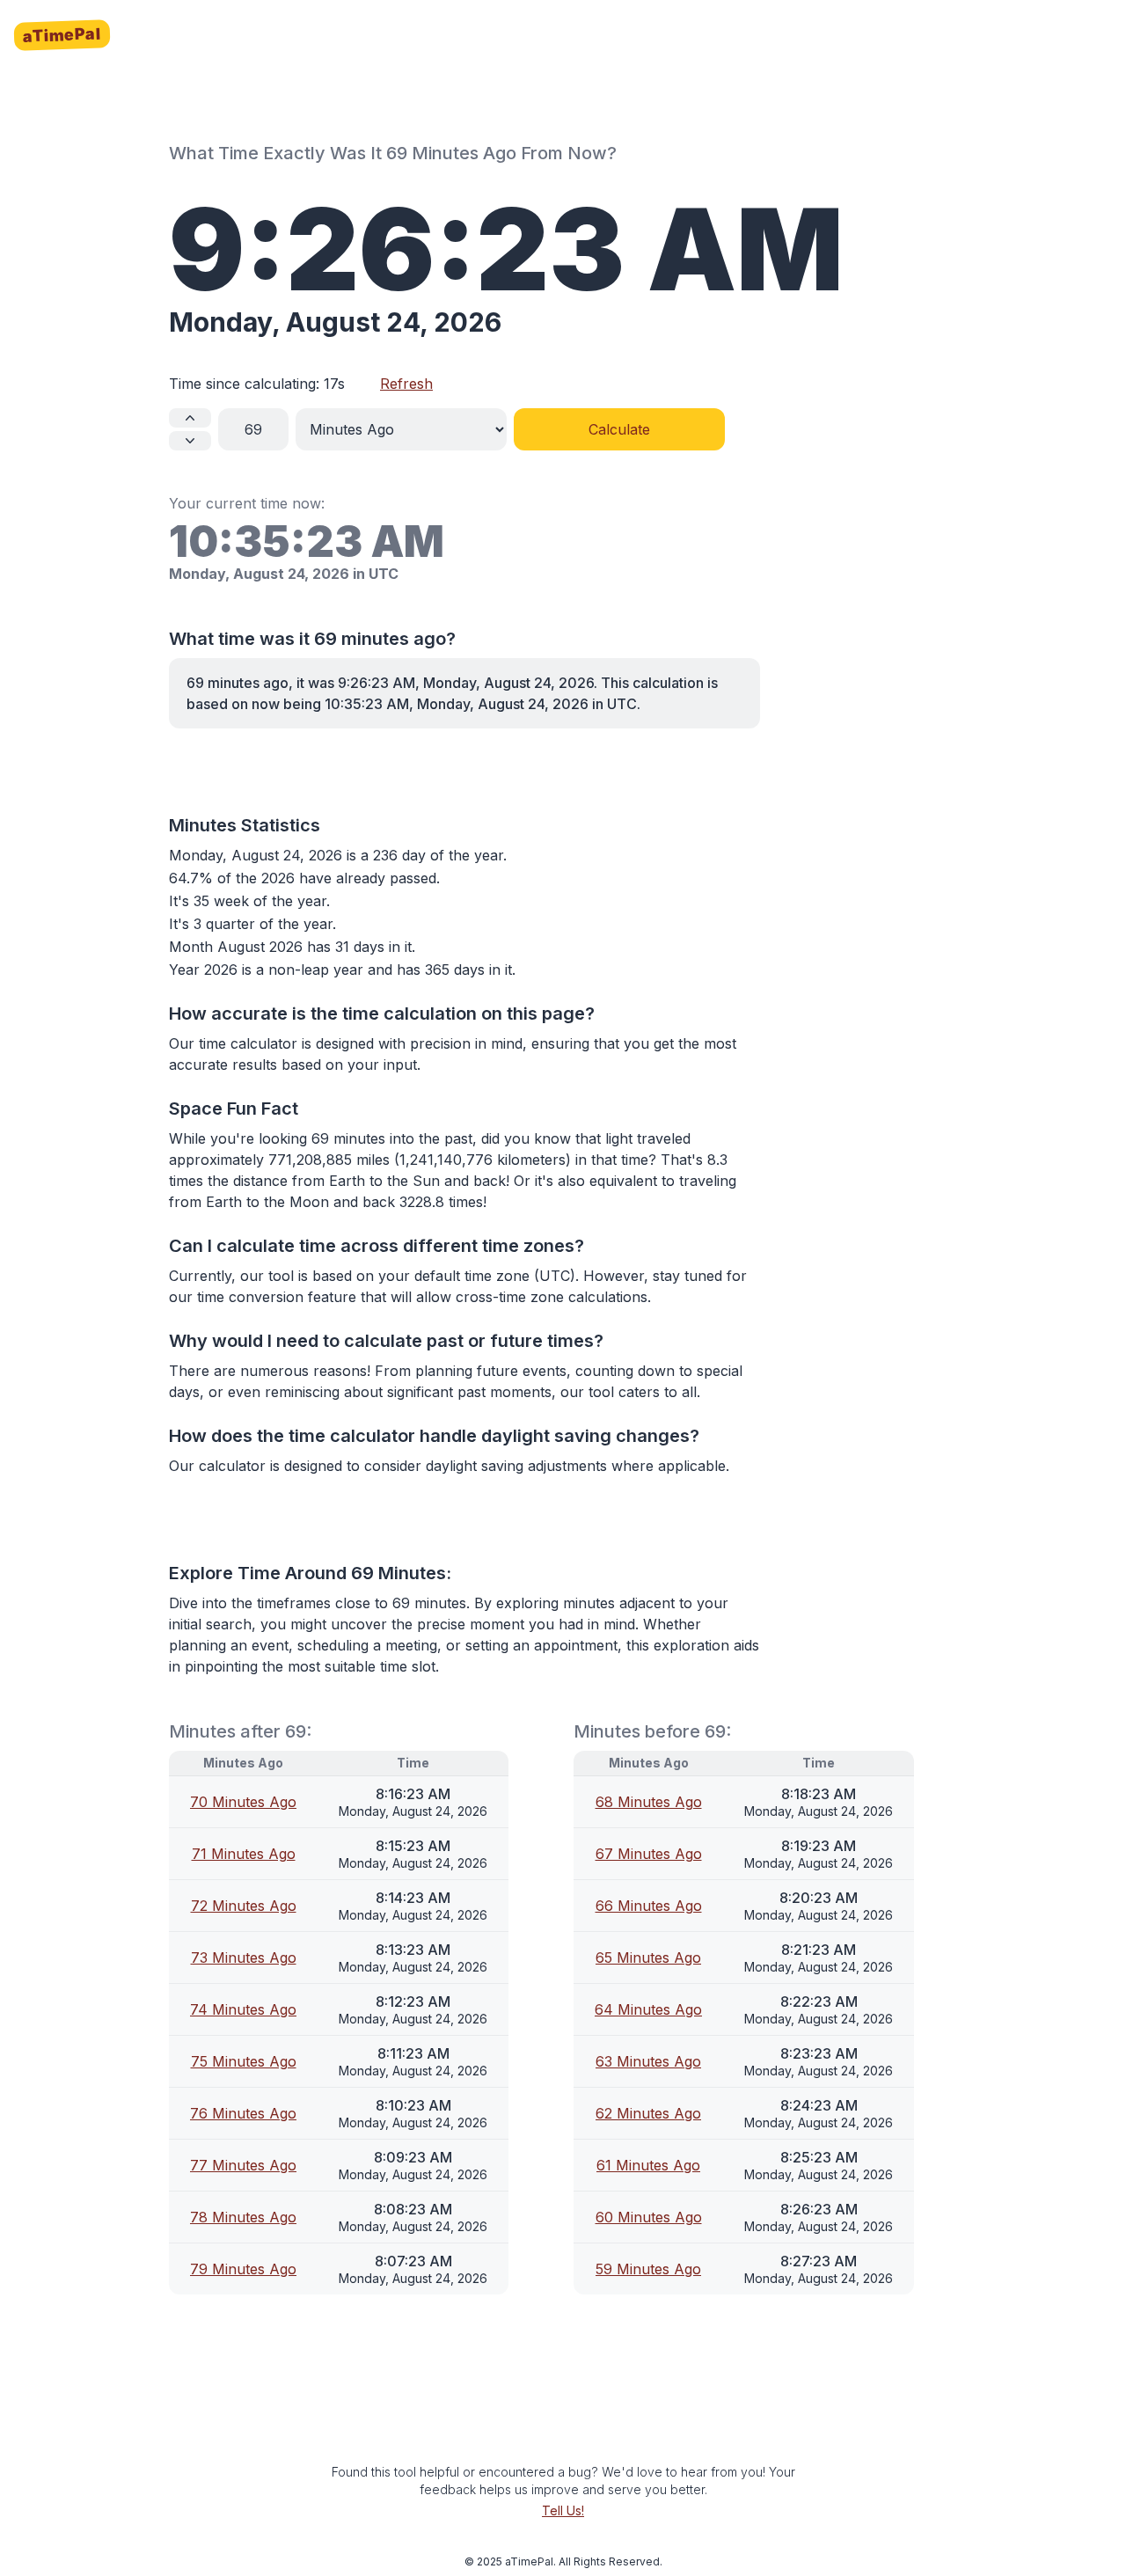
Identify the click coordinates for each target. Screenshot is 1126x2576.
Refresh (406, 384)
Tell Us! (563, 2510)
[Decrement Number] (190, 441)
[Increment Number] (190, 418)
